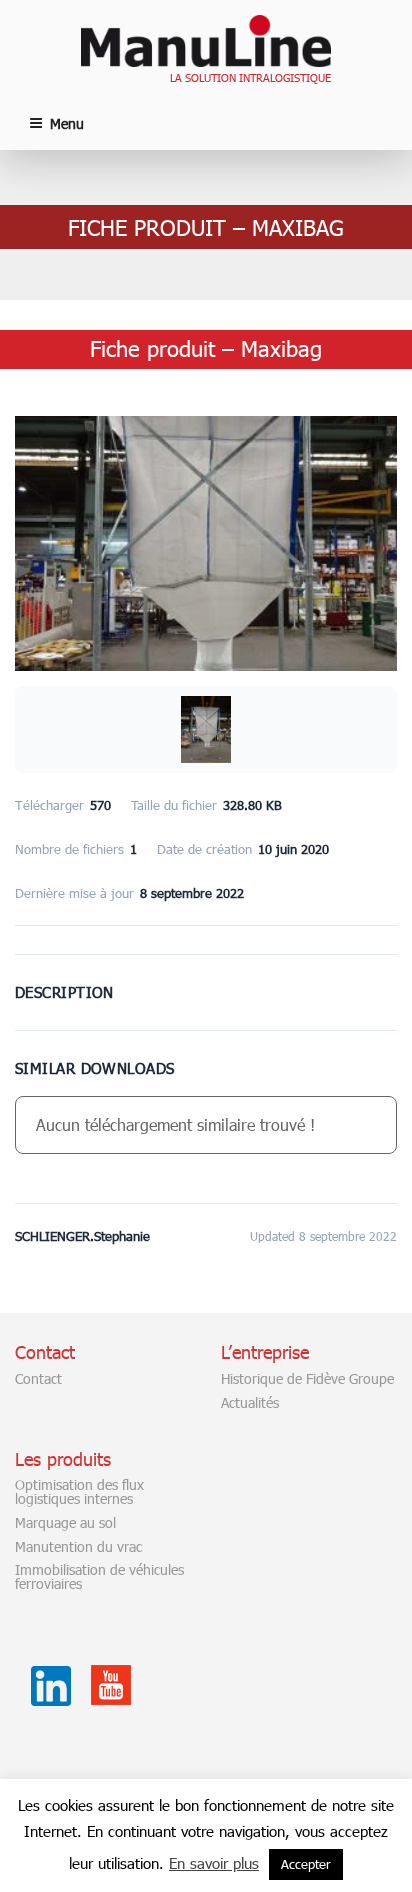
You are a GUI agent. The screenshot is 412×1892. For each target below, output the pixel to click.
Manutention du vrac (78, 1547)
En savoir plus (214, 1863)
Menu (67, 123)
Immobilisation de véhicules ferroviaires (99, 1577)
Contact (38, 1379)
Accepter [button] (306, 1864)
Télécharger (206, 966)
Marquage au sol (65, 1523)
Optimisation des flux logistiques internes (79, 1492)
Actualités (250, 1403)
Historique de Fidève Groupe (307, 1379)
